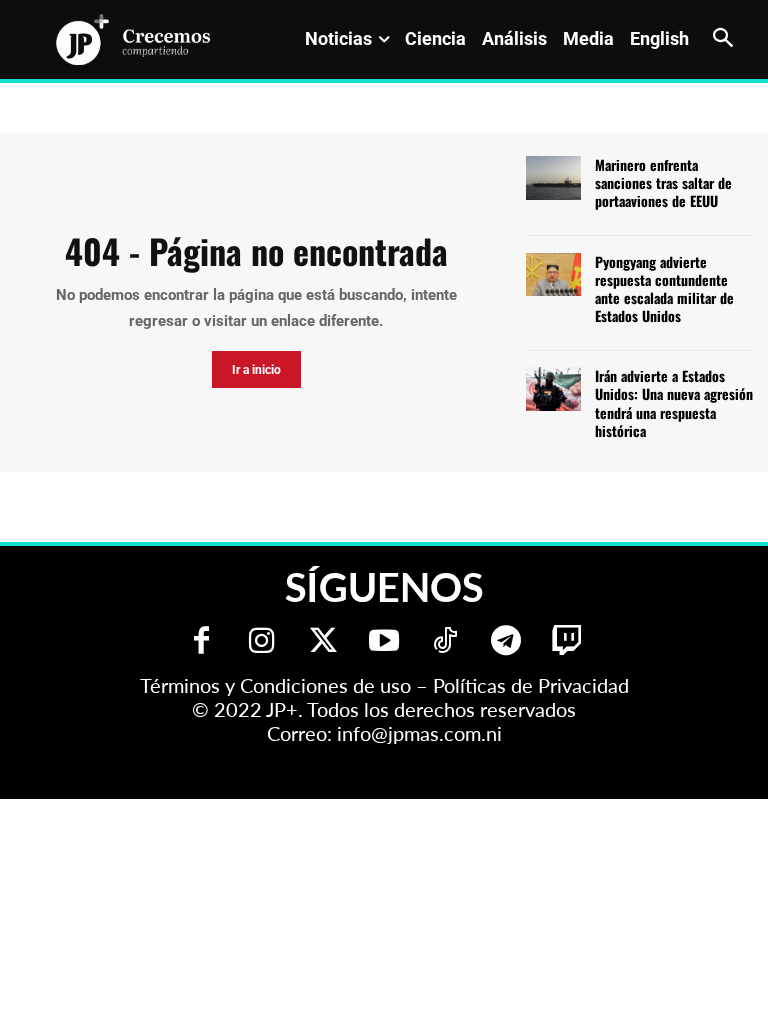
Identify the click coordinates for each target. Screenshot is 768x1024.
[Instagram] (262, 642)
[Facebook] (201, 642)
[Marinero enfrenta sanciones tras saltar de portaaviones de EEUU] (553, 178)
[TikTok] (445, 642)
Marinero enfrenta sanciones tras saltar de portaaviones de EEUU (663, 182)
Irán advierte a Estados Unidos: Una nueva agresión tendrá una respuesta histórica (674, 403)
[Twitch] (567, 642)
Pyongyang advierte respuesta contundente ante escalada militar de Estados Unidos (664, 289)
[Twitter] (323, 642)
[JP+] (134, 39)
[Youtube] (384, 642)
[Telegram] (506, 642)
